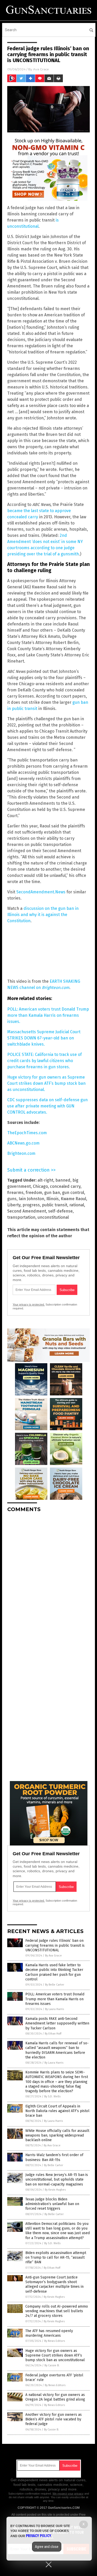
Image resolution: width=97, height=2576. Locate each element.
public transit (55, 1205)
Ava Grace (41, 69)
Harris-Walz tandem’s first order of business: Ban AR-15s (54, 2157)
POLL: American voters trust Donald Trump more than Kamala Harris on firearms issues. (48, 1015)
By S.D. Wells (52, 2096)
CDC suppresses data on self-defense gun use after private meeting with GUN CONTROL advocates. (47, 1106)
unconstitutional (53, 1217)
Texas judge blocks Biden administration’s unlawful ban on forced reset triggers (52, 2204)
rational (77, 1205)
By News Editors (55, 2341)
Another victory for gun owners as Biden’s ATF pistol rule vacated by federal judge (54, 2419)
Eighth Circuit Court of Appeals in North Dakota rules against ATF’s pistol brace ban (57, 2111)
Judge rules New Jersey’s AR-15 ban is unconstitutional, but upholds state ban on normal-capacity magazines (57, 2179)
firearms (15, 1193)
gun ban (52, 1193)
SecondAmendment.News (40, 892)
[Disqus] (48, 1581)
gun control (73, 1193)
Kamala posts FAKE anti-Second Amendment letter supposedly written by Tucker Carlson (57, 2023)
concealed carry (65, 1186)
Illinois (53, 1199)
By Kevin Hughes (55, 2190)
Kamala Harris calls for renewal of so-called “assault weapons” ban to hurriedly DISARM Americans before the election (57, 2050)
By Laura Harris (54, 2009)
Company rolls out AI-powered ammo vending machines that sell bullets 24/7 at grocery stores (57, 2311)
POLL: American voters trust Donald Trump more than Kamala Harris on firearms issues (55, 1999)
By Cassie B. (52, 2365)
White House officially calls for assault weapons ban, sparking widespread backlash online (57, 2135)
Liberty (14, 1205)
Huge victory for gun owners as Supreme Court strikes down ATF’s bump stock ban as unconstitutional (55, 2355)
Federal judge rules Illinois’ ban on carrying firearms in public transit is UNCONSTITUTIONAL (55, 1945)
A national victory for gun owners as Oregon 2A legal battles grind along (55, 2397)
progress (31, 1205)
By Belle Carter (55, 1985)
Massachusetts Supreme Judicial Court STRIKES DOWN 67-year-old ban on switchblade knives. (44, 1038)
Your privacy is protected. (29, 1304)
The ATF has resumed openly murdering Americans (49, 2333)
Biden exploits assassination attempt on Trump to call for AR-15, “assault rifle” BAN (56, 2257)
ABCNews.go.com (23, 1143)
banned (63, 1180)
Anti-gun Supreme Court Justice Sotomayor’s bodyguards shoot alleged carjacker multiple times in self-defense (54, 2284)
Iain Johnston (31, 1199)
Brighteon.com (21, 1153)
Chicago (40, 1186)
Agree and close (47, 2547)
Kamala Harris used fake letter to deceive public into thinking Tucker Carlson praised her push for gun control (54, 1972)
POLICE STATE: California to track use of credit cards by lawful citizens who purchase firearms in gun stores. (44, 1061)
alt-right (45, 1180)
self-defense (60, 1211)
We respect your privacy (68, 2494)
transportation (21, 1217)
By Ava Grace (53, 1956)
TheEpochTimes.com (27, 1133)
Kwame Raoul (73, 1199)
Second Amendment (27, 1211)
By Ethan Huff (53, 2034)
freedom (34, 1193)
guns (12, 1199)
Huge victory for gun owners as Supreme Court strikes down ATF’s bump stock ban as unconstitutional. (46, 1083)
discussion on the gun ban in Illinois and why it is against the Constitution (43, 915)
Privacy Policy (39, 2536)
